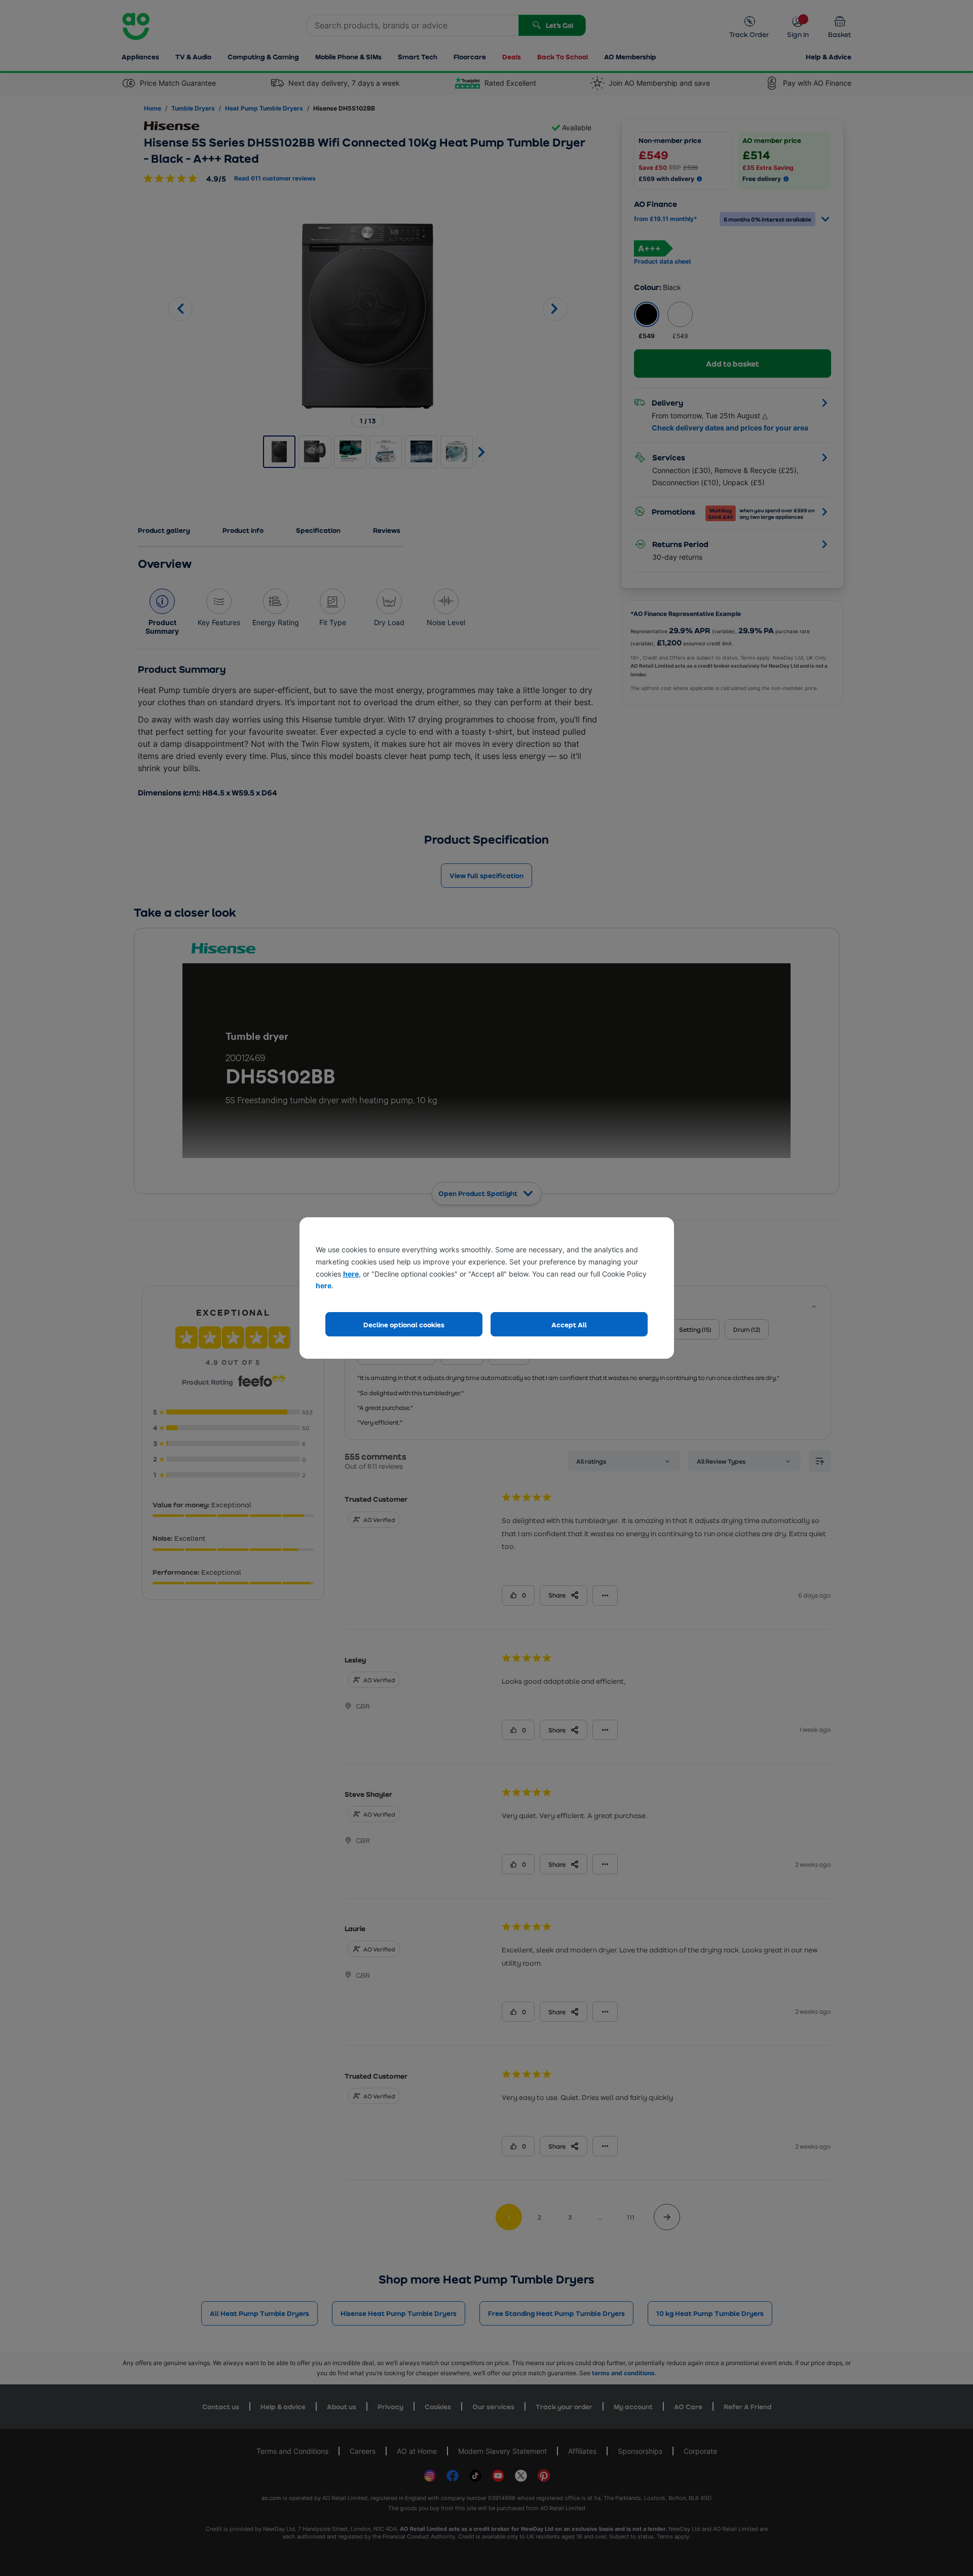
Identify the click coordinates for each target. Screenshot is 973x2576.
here (351, 1274)
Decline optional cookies (404, 1325)
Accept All (569, 1325)
